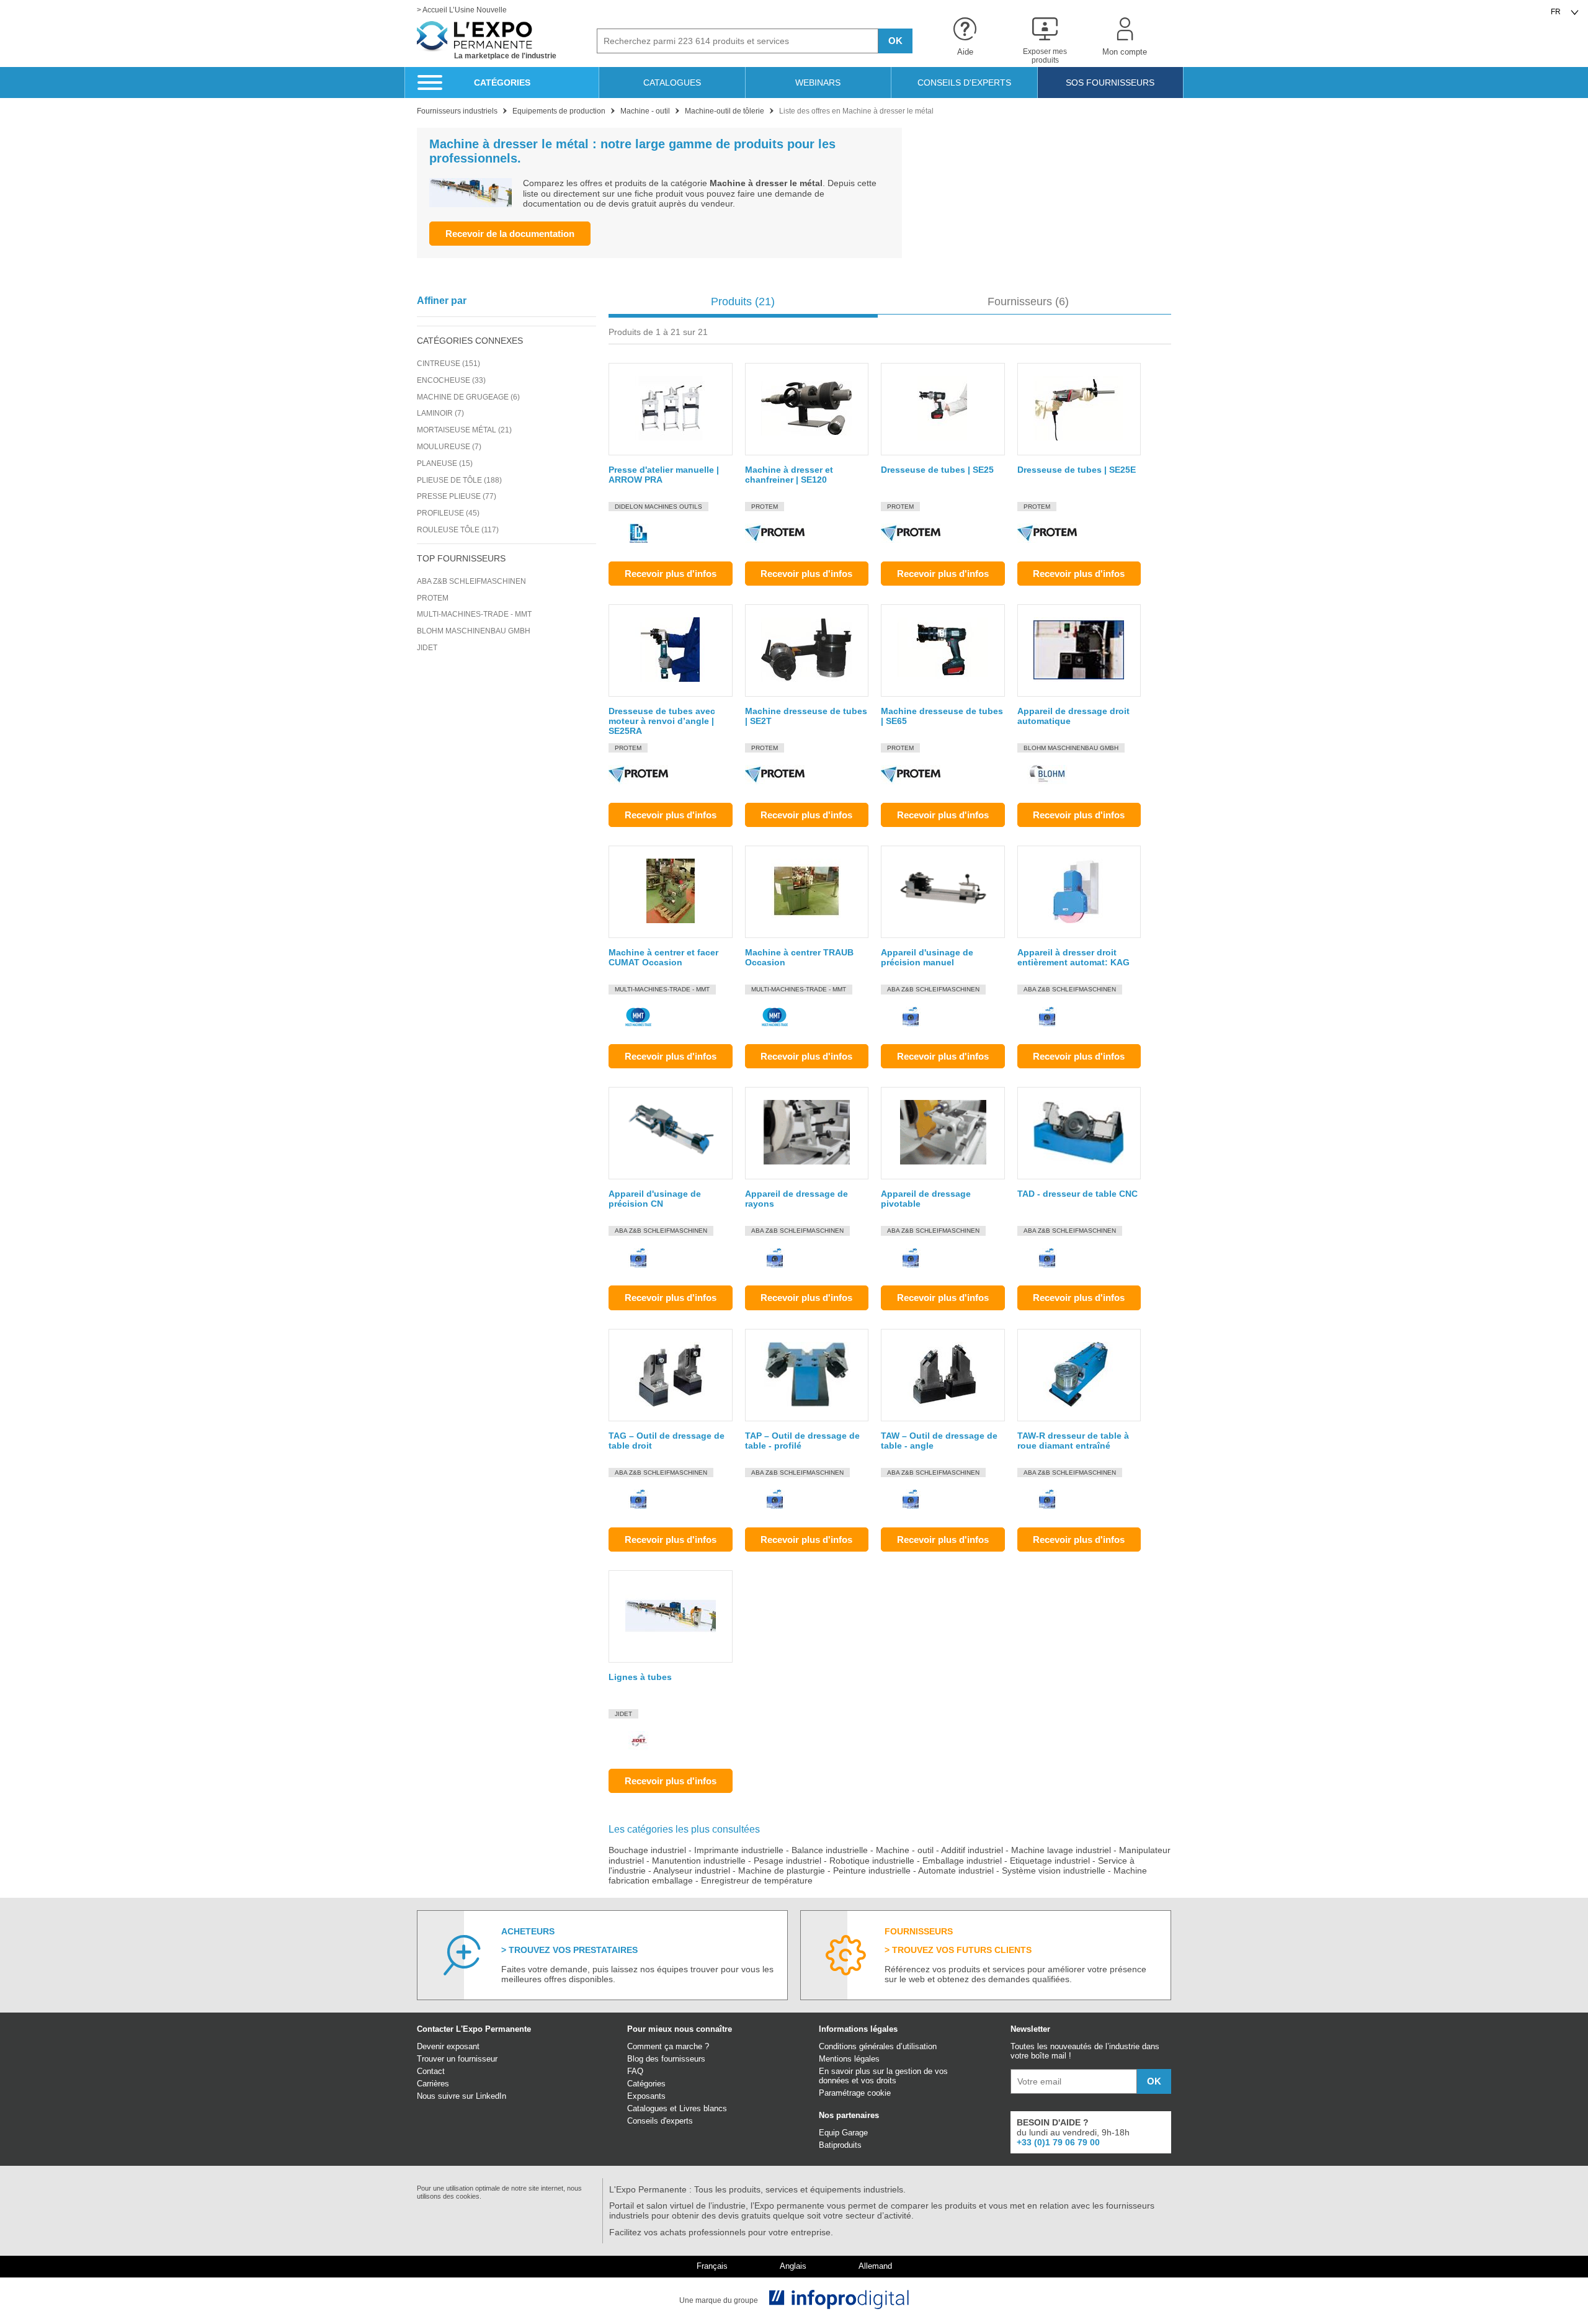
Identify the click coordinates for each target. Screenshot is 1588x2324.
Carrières (433, 2084)
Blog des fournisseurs (666, 2059)
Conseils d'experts (660, 2121)
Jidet (427, 648)
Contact (431, 2071)
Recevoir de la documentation (510, 234)
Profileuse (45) (448, 513)
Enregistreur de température (757, 1880)
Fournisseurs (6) (1028, 302)
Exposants (646, 2096)
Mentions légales (849, 2059)
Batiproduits (840, 2145)
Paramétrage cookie (855, 2093)
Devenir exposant (448, 2046)
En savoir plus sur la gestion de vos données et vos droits (883, 2076)
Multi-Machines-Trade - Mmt (474, 614)
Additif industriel (972, 1850)
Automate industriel (956, 1870)
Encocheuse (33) (451, 380)
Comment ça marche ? (668, 2046)
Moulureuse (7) (449, 447)
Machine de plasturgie (782, 1870)
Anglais (793, 2266)
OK (895, 41)
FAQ (635, 2071)
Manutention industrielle (699, 1861)
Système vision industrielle (1054, 1870)
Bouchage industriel (647, 1850)
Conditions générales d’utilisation (878, 2046)
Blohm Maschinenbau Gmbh (474, 631)
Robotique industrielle (872, 1861)
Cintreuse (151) (448, 364)
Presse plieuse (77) (457, 496)
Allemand (875, 2266)
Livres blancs (703, 2108)
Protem (433, 598)
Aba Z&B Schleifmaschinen (471, 581)
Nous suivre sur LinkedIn (462, 2096)
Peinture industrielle (872, 1870)
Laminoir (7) (440, 413)
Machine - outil (905, 1850)
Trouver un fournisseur (457, 2059)
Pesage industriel (787, 1861)
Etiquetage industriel (1050, 1861)
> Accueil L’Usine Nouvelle (462, 10)
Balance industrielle (830, 1850)
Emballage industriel (962, 1861)
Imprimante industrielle (739, 1850)
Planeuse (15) (445, 463)
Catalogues (647, 2108)
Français (712, 2266)
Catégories (646, 2084)
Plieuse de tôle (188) (459, 480)
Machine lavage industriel (1061, 1850)
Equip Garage (843, 2133)
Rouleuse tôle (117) (458, 530)
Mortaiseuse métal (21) (464, 430)
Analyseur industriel (692, 1870)
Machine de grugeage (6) (468, 397)
